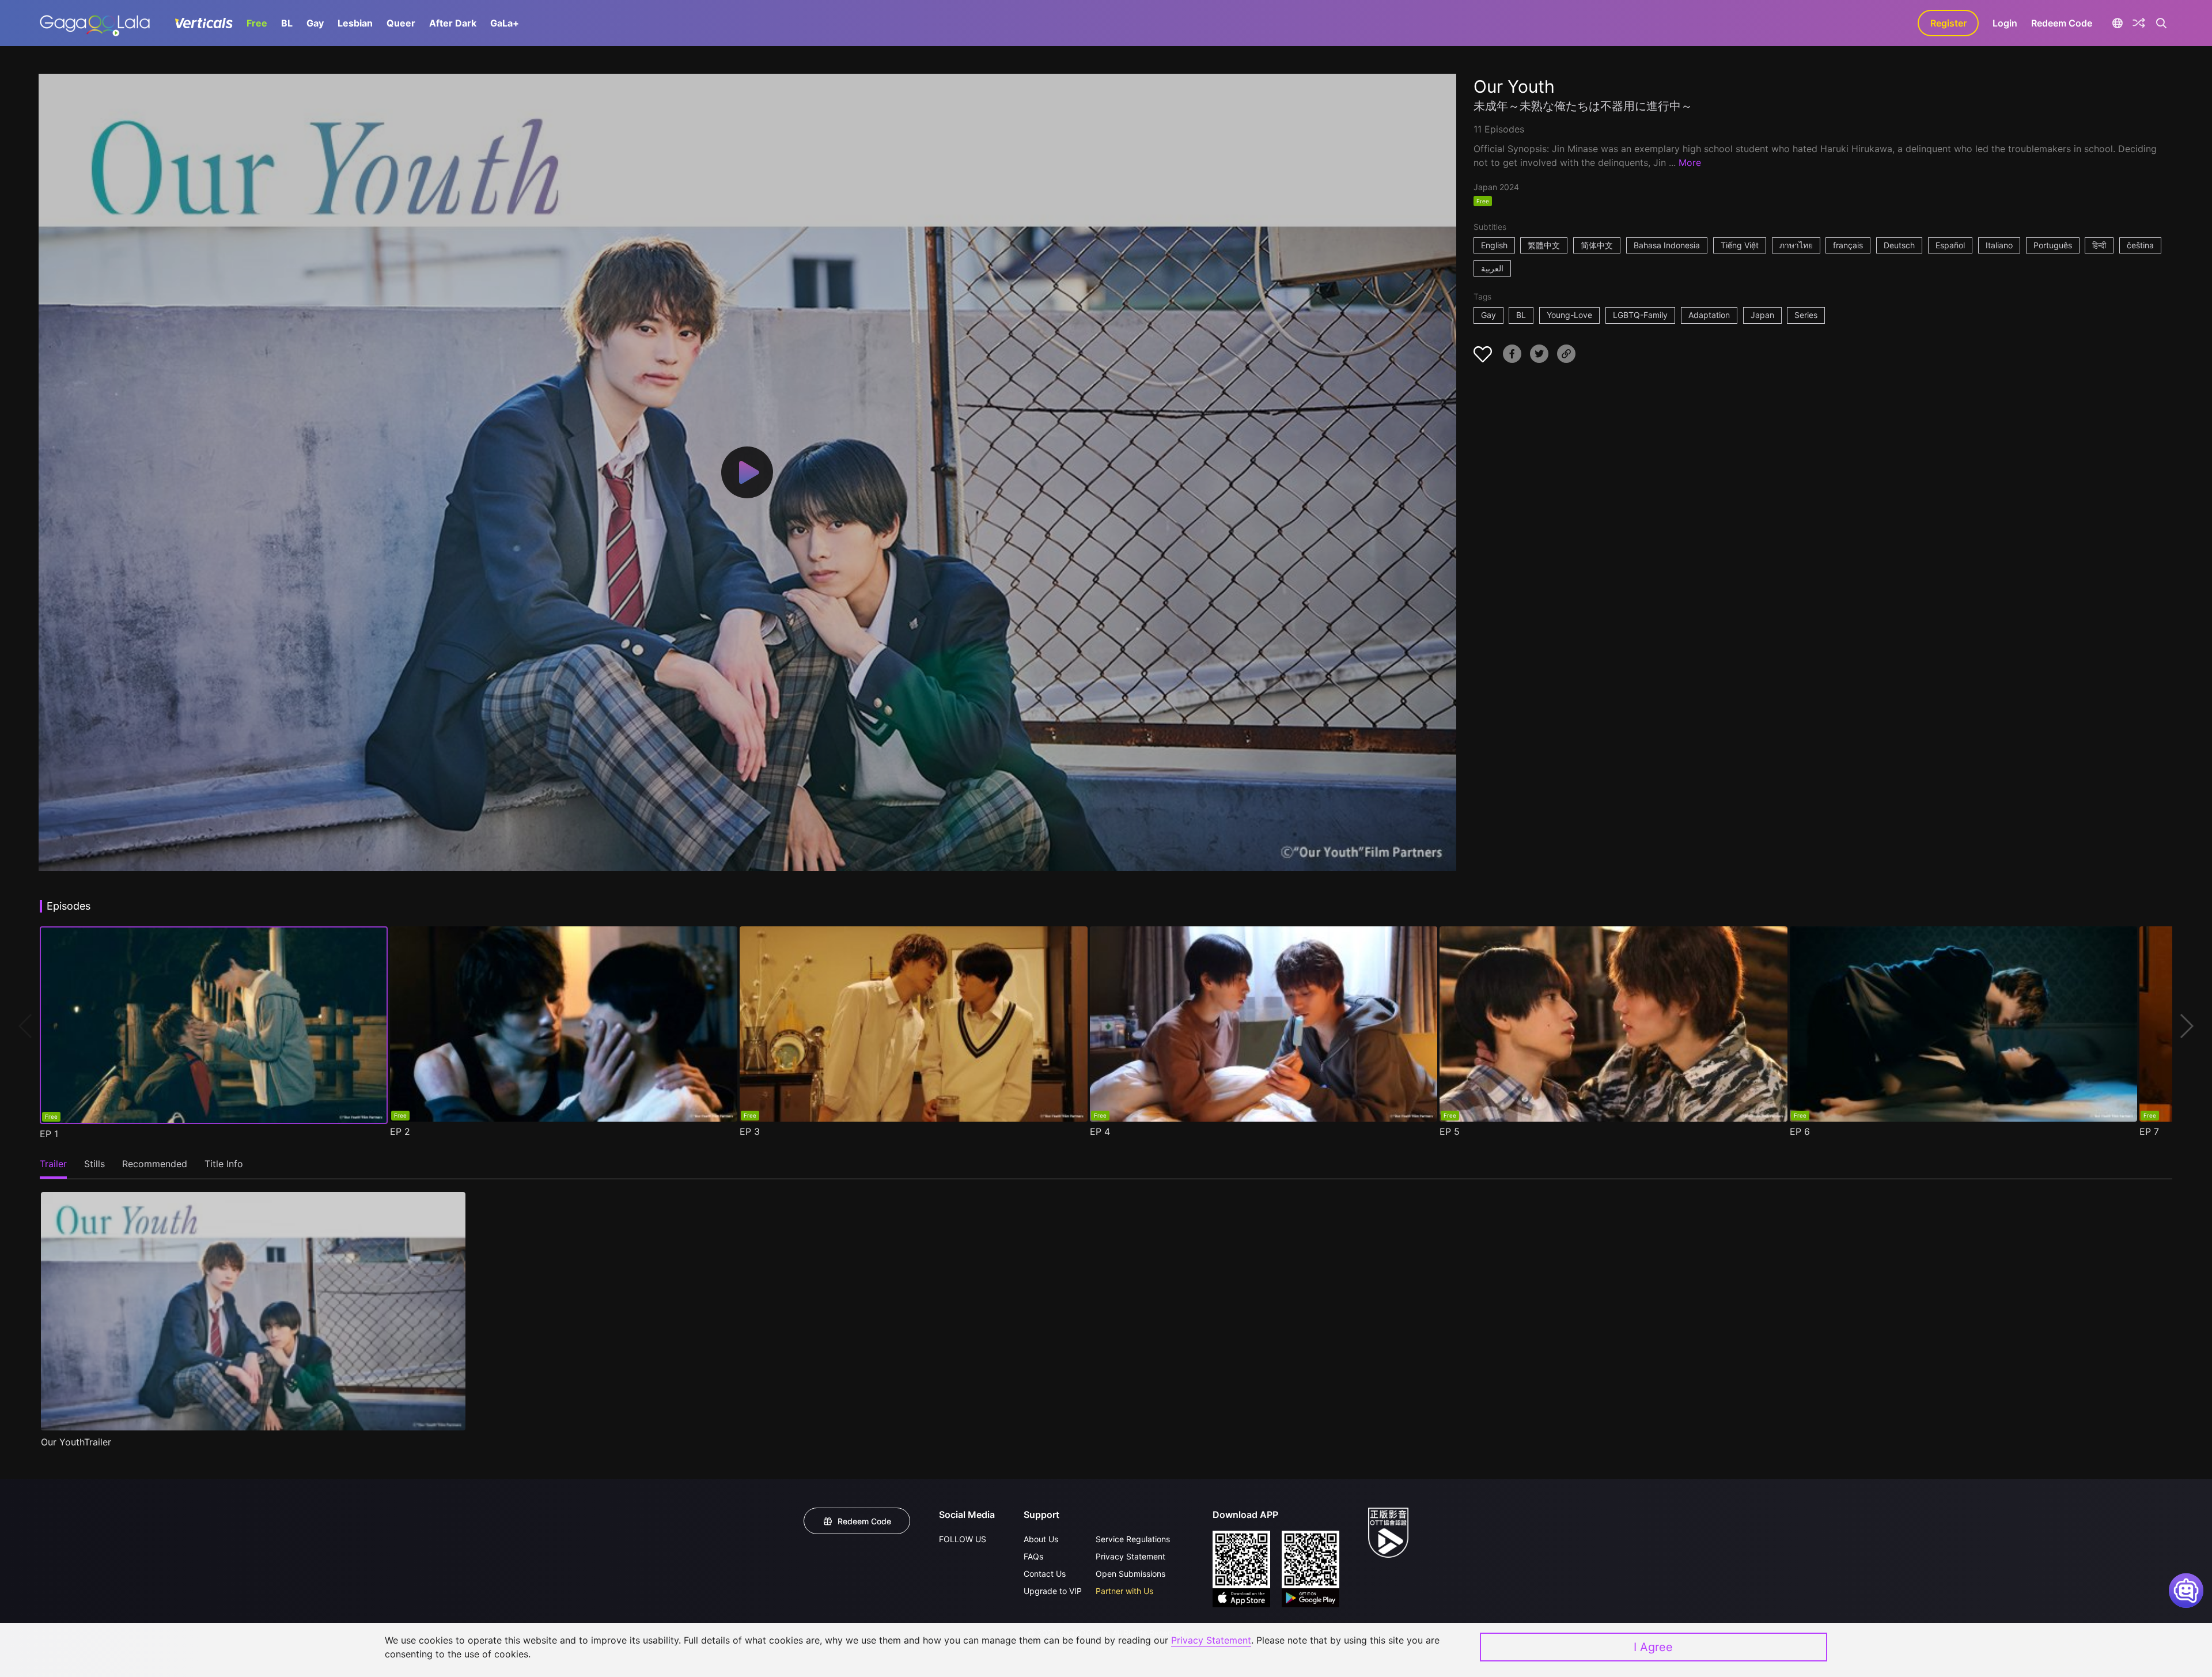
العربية (1492, 268)
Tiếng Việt (1740, 245)
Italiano (1999, 245)
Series (1806, 315)
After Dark (453, 23)
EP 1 (49, 1134)
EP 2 (400, 1131)
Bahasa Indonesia (1667, 245)
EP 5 (1450, 1131)
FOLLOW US (963, 1539)
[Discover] (2139, 23)
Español (1950, 245)
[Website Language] (2117, 23)
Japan (1762, 315)
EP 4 (1100, 1131)
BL (287, 23)
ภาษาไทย (1796, 245)
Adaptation (1709, 315)
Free (257, 23)
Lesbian (355, 23)
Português (2053, 245)
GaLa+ (505, 23)
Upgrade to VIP (1053, 1591)
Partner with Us (1124, 1591)
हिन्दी (2099, 245)
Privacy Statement (1130, 1556)
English (1494, 245)
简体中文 (1597, 245)
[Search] (2161, 23)
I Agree (1653, 1647)
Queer (401, 23)
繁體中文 (1544, 245)
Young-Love (1569, 315)
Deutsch (1899, 245)
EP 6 (1800, 1131)
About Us (1041, 1539)
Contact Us (1045, 1574)
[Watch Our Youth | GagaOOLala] (95, 23)
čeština (2140, 245)
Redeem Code (2062, 23)
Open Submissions (1130, 1574)
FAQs (1033, 1556)
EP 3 (750, 1131)
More (1690, 162)
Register (1948, 23)
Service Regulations (1133, 1539)
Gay (315, 23)
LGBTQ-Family (1640, 315)
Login (2005, 23)
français (1848, 245)
